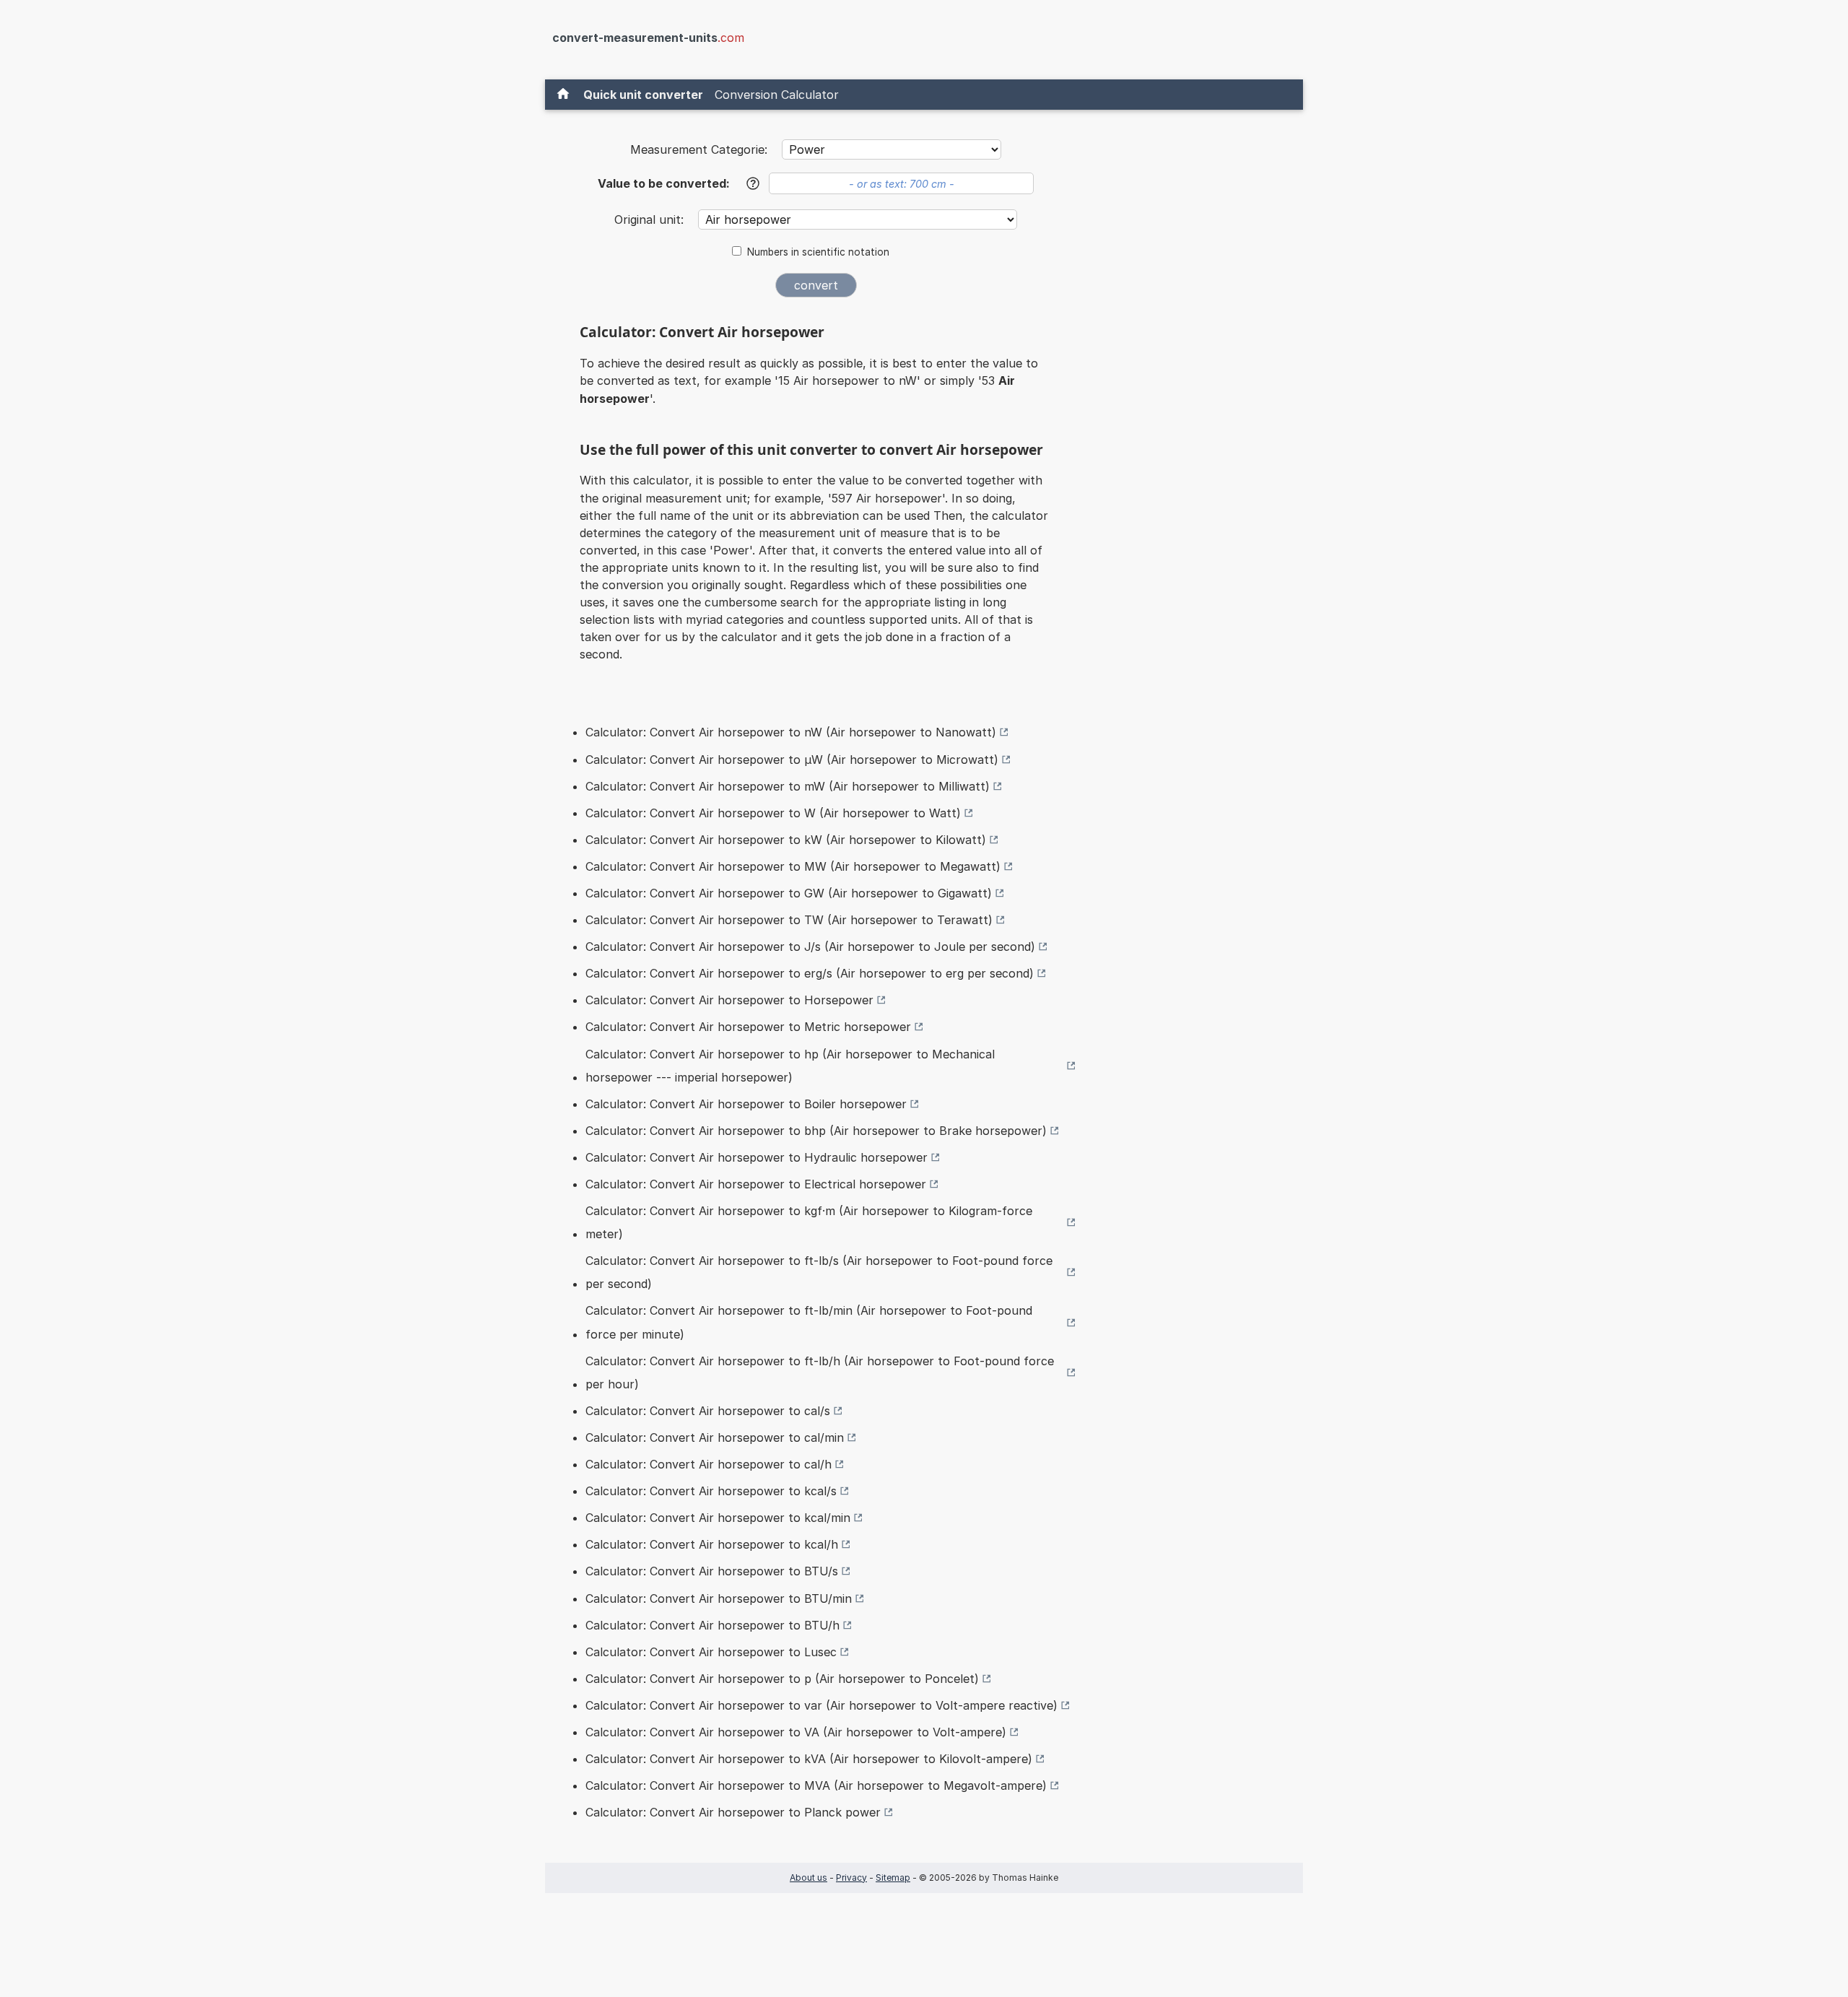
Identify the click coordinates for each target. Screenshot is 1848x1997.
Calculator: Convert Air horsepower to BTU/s (712, 1571)
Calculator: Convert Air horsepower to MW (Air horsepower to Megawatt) (793, 866)
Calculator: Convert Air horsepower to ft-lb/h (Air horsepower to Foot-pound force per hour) (820, 1372)
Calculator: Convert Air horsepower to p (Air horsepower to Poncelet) (782, 1679)
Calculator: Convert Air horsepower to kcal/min (718, 1518)
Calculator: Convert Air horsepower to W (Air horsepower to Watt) (773, 813)
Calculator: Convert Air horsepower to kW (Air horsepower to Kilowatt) (786, 840)
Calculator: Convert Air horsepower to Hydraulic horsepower (757, 1157)
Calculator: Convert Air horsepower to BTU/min (719, 1598)
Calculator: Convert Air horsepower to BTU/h (712, 1625)
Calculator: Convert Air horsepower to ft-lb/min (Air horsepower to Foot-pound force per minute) (809, 1322)
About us (808, 1878)
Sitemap (893, 1878)
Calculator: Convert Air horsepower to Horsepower (729, 1000)
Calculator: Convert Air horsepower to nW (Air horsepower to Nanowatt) (791, 732)
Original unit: (651, 219)
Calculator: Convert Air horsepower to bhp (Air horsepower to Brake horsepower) (816, 1131)
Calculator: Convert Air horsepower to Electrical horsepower (756, 1184)
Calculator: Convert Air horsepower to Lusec (711, 1652)
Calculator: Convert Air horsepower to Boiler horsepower (746, 1104)
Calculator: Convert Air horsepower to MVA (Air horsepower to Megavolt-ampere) (816, 1785)
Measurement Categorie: (699, 149)
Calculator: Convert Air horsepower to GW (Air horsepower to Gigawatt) (789, 893)
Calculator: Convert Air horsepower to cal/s (708, 1411)
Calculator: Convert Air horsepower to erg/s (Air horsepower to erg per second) (810, 973)
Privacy (851, 1878)
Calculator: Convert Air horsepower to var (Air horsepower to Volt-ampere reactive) (821, 1705)
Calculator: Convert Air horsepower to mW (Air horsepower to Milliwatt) (788, 786)
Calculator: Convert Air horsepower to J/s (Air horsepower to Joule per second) (810, 947)
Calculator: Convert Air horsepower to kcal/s (711, 1491)
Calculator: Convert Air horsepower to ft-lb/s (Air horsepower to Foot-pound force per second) (819, 1272)
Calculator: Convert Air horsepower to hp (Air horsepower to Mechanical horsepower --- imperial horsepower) (790, 1066)
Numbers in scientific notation (818, 252)
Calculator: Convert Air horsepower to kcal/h (712, 1544)
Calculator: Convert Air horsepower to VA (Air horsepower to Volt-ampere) (796, 1732)
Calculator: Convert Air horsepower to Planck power (733, 1812)
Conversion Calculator (777, 95)
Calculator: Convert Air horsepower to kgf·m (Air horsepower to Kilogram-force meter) (809, 1222)
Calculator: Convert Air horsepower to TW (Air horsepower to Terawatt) (789, 920)
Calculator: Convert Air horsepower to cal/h (709, 1464)
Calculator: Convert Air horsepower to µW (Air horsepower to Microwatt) (792, 760)
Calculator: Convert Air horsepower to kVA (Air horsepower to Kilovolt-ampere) (809, 1759)
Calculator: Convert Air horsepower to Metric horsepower (748, 1027)
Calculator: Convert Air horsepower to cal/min (715, 1437)
